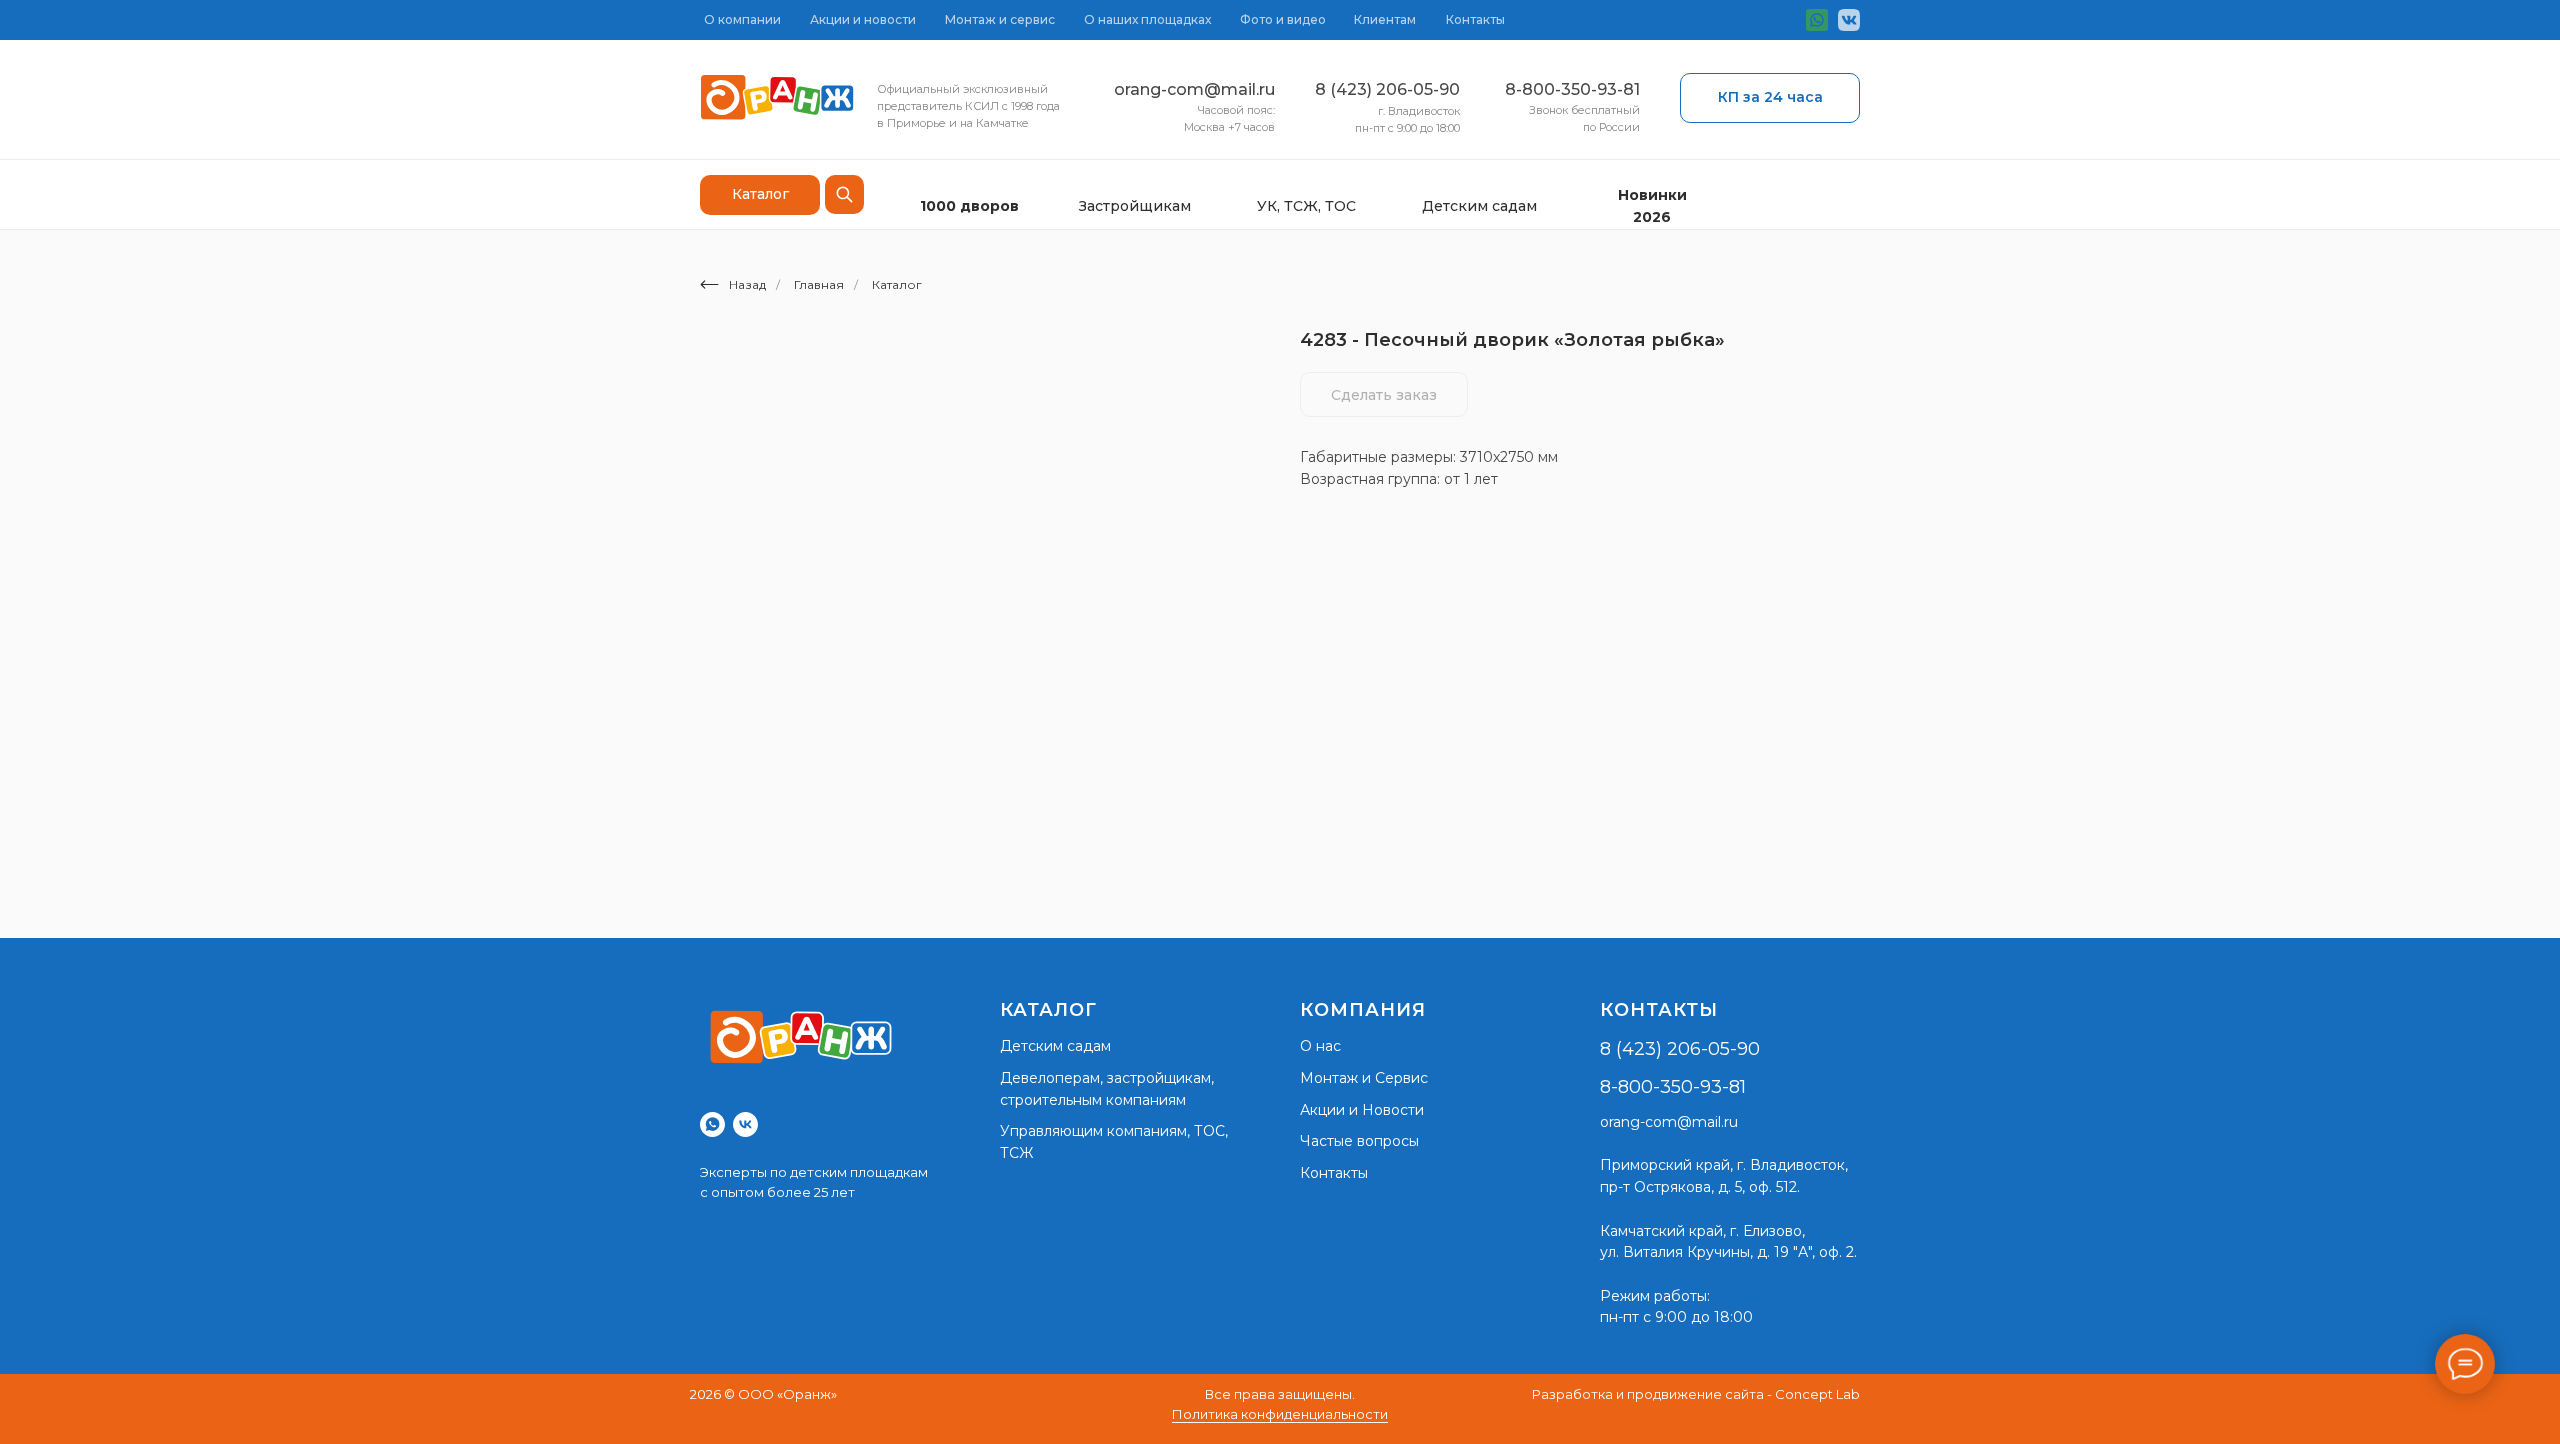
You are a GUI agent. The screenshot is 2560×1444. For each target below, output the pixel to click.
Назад (747, 284)
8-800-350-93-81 (1572, 89)
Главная (819, 284)
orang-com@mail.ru (1194, 89)
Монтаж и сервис (1000, 19)
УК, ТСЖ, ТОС (1306, 206)
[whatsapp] (712, 1124)
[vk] (745, 1124)
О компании (742, 19)
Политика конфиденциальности (1280, 1414)
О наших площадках (1147, 19)
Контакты (1475, 19)
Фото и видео (1283, 19)
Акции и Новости (1362, 1110)
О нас (1320, 1046)
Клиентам (1385, 19)
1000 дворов (969, 206)
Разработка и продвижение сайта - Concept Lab (1696, 1394)
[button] (1770, 98)
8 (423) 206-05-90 (1387, 89)
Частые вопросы (1359, 1141)
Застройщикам (1135, 206)
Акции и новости (863, 19)
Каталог (897, 284)
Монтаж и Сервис (1364, 1078)
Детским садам (1479, 206)
